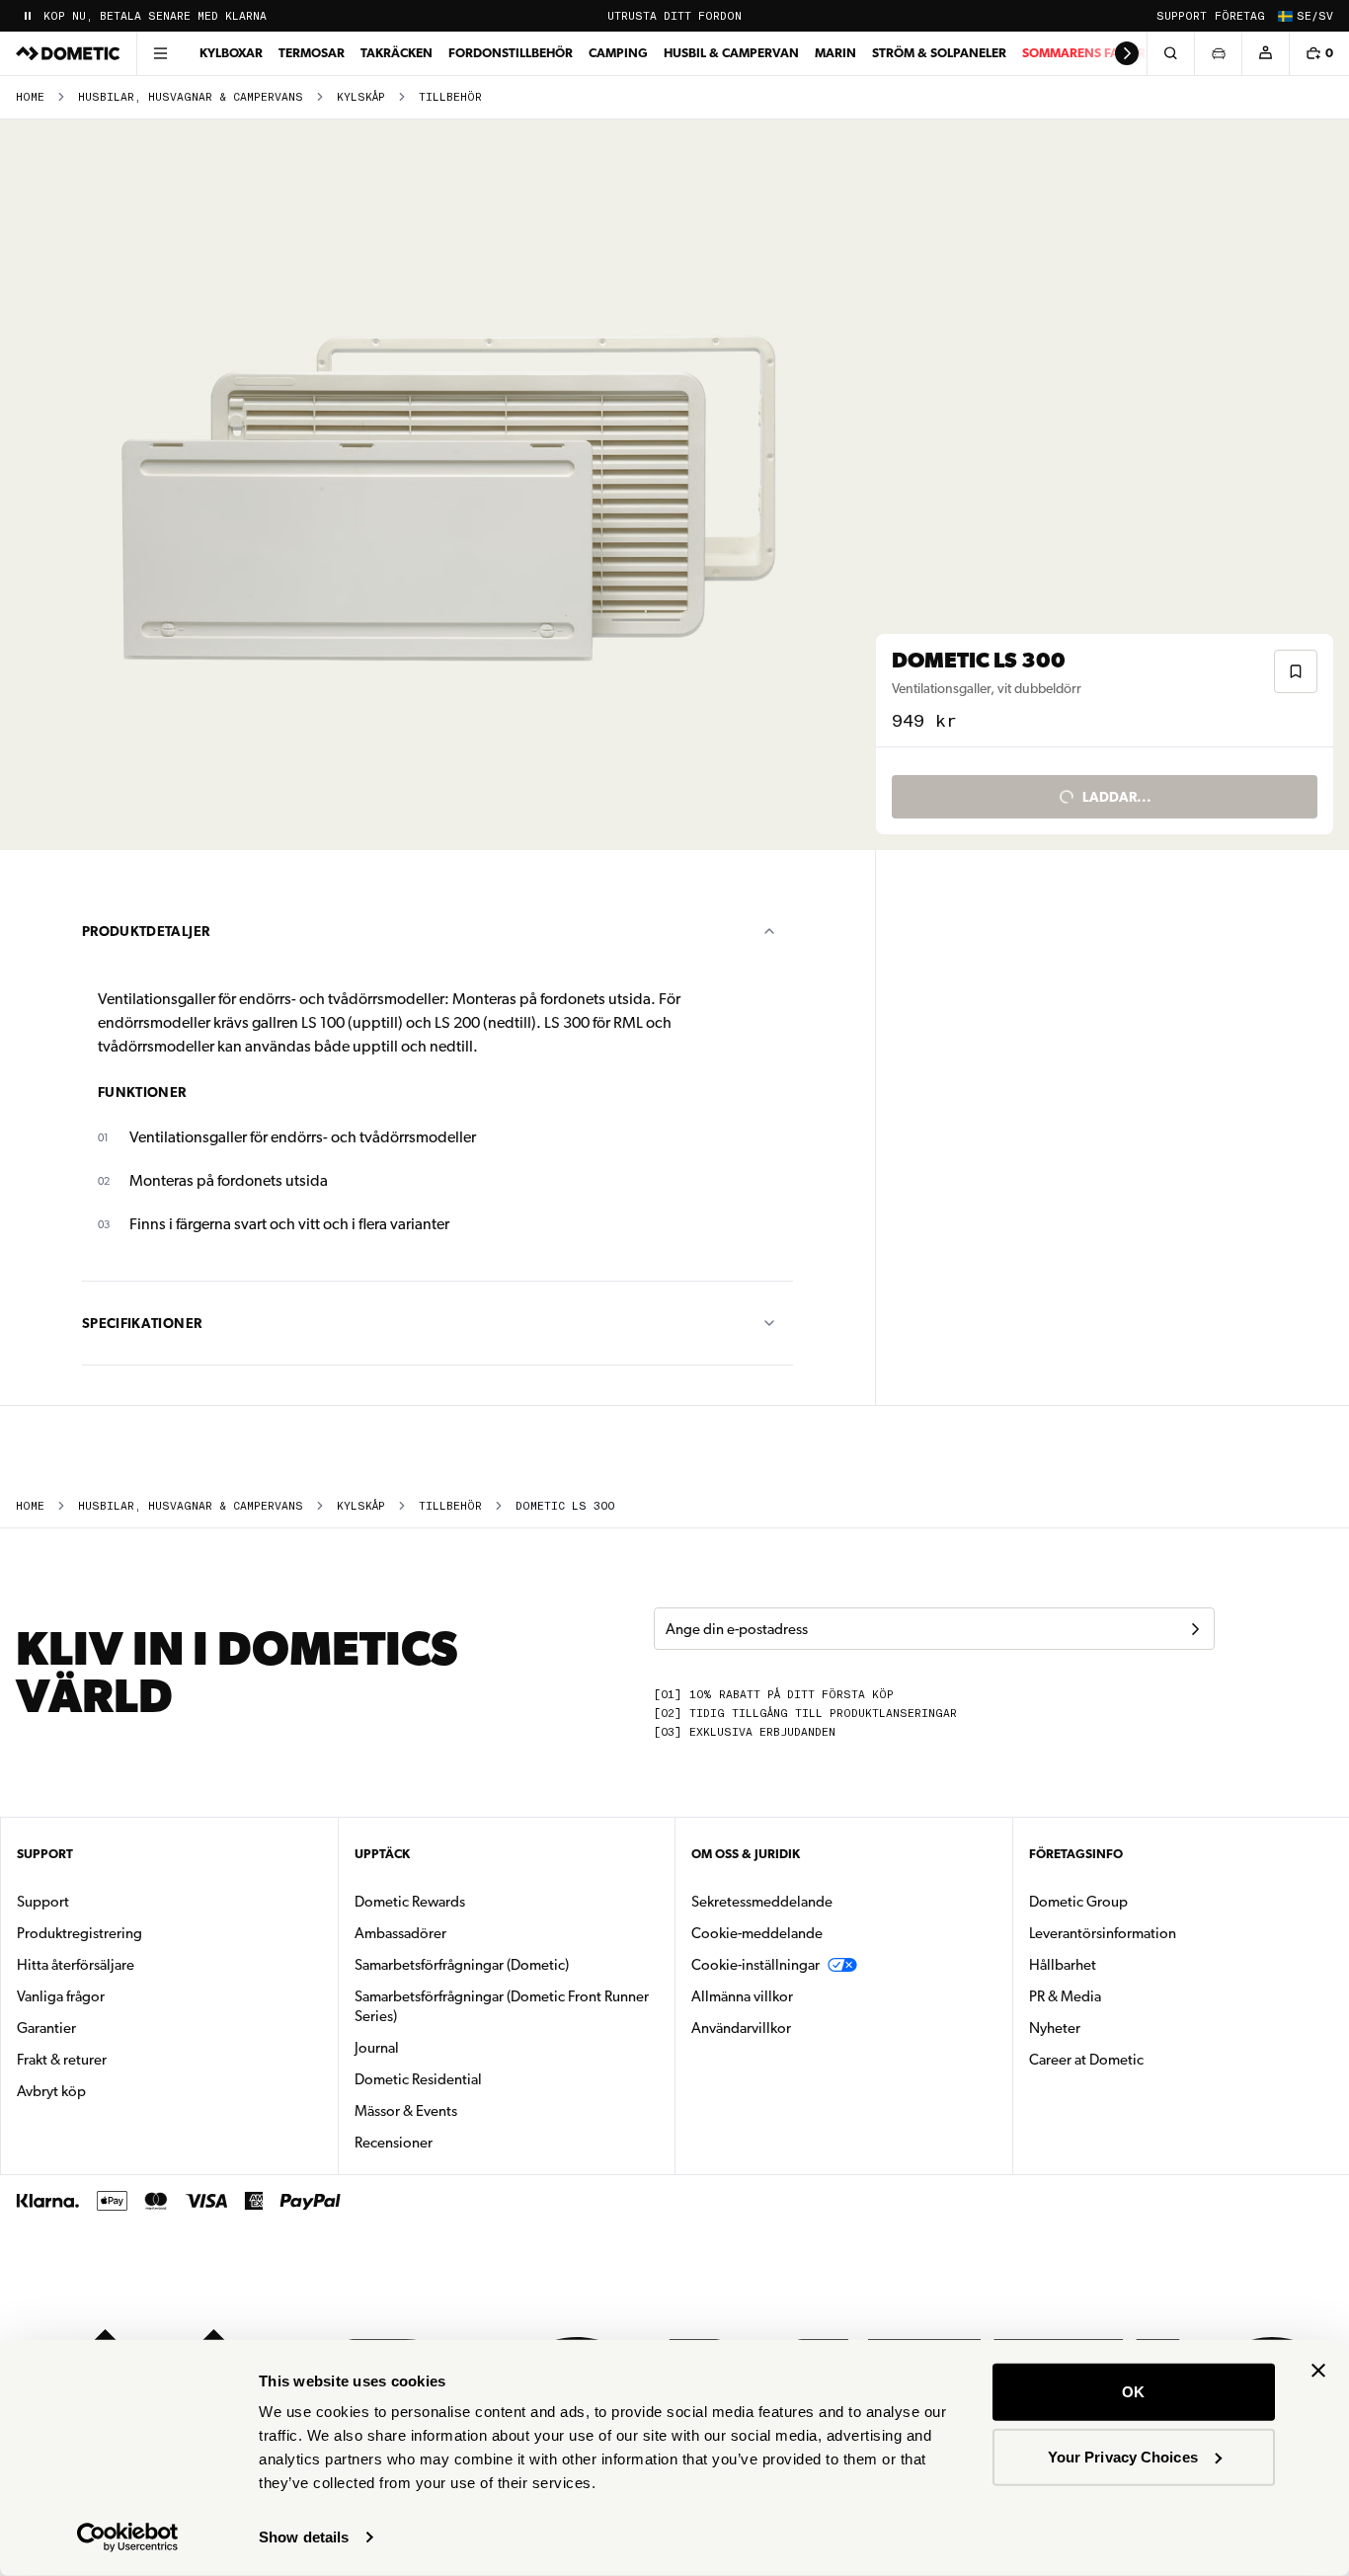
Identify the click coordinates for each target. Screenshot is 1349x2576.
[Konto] (1265, 53)
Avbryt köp (51, 2091)
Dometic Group (1141, 1901)
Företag (1240, 16)
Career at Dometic (1149, 2059)
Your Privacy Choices (1123, 2456)
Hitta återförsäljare (76, 1965)
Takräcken (397, 53)
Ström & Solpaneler (939, 53)
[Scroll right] (1127, 53)
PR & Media (1127, 1996)
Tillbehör (450, 97)
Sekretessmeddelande (762, 1902)
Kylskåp (361, 97)
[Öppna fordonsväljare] (1218, 53)
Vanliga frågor (61, 1996)
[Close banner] (1318, 2371)
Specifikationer (142, 1323)
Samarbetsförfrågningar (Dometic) (462, 1965)
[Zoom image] (446, 485)
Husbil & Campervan (731, 53)
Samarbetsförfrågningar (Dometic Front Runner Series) (502, 2006)
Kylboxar (231, 53)
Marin (835, 53)
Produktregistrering (79, 1933)
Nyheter (1117, 2028)
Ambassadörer (400, 1933)
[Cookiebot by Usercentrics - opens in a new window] (128, 2537)
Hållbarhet (1063, 1965)
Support (1182, 16)
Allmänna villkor (742, 1996)
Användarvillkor (741, 2028)
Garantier (46, 2028)
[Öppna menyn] (160, 53)
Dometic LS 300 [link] (565, 1506)
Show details (304, 2537)
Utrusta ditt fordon (674, 16)
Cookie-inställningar (755, 1965)
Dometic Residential (480, 2079)
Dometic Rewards (410, 1902)
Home (30, 97)
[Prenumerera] (1195, 1629)
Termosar (312, 53)
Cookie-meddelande (757, 1933)
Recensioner (394, 2143)
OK (1133, 2392)
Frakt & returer (62, 2060)
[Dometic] (68, 53)
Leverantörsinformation (1103, 1933)
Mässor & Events (406, 2111)
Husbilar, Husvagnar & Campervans (191, 97)
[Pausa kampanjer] (28, 16)
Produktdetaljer (146, 931)
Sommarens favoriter (1097, 53)
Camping (618, 53)
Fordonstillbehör (511, 53)
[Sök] (1170, 53)
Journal (377, 2048)
